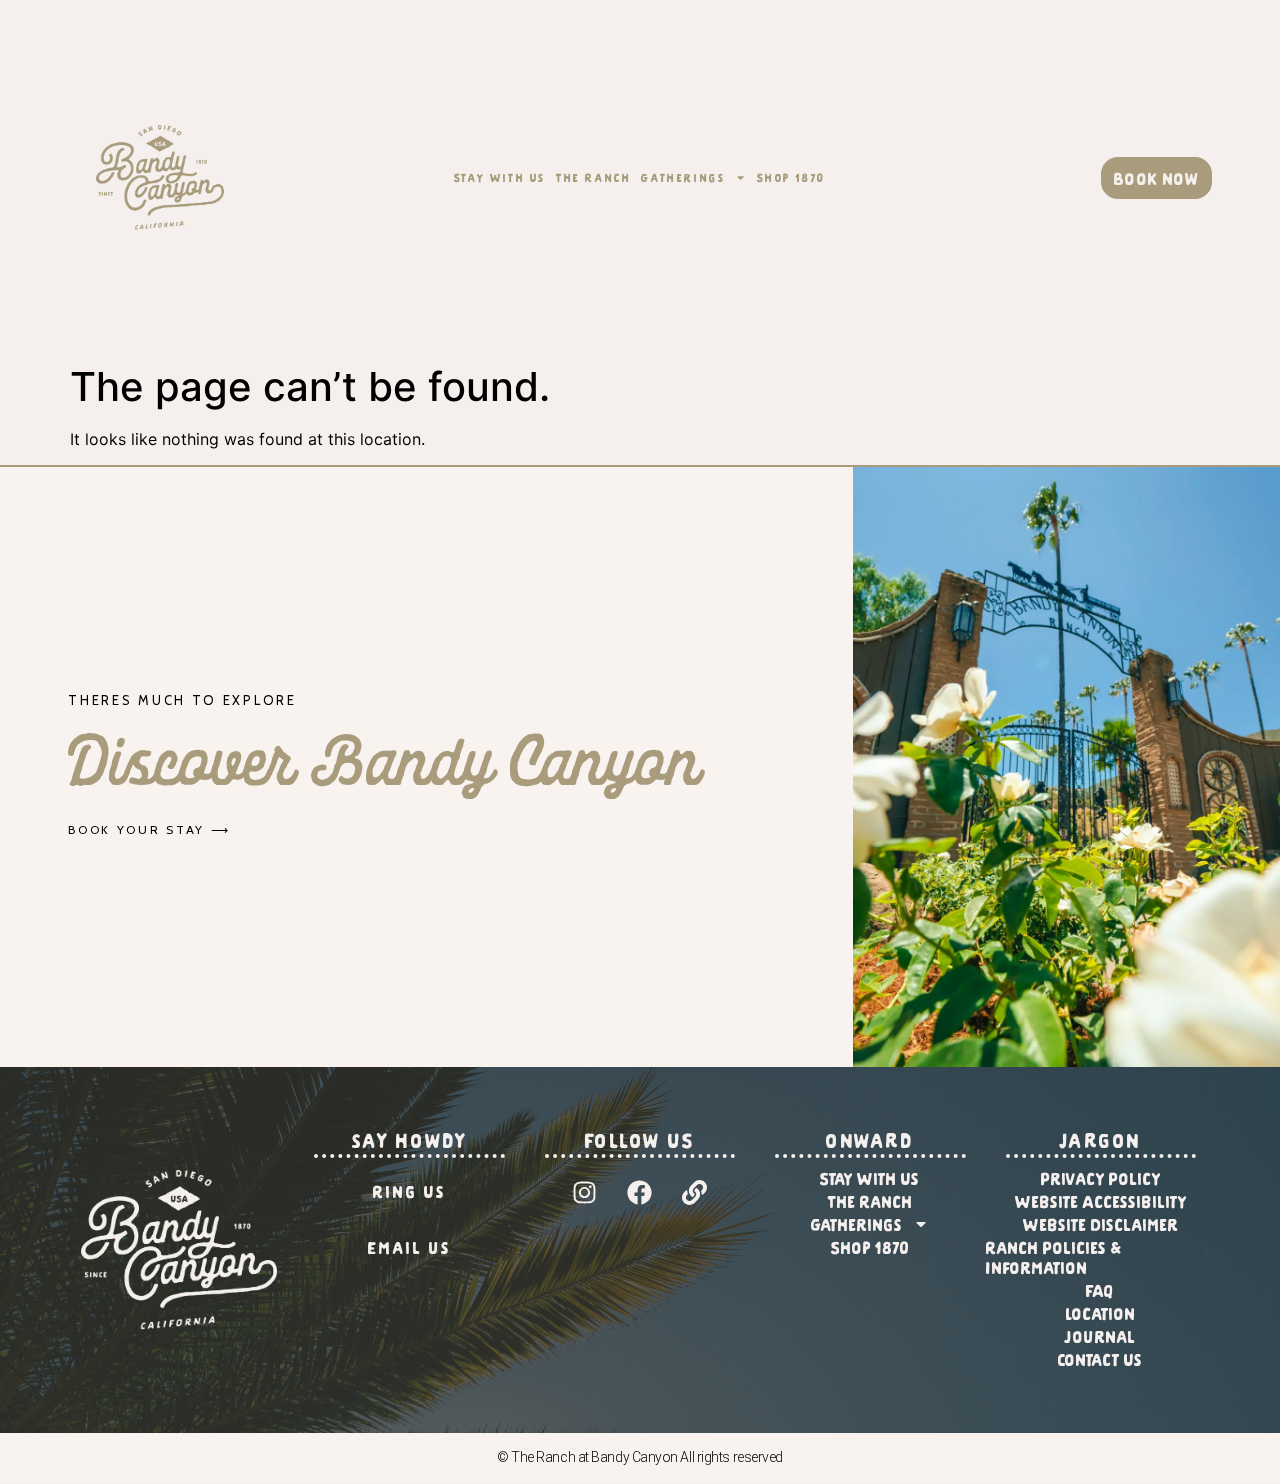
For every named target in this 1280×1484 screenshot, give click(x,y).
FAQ (1100, 1290)
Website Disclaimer (1101, 1224)
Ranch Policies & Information (1054, 1257)
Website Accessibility (1101, 1201)
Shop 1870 (791, 177)
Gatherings (683, 177)
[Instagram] (585, 1193)
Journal (1100, 1336)
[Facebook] (640, 1193)
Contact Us (1100, 1359)
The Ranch (593, 177)
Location (1101, 1313)
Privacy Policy (1101, 1178)
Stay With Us (500, 177)
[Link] (695, 1193)
